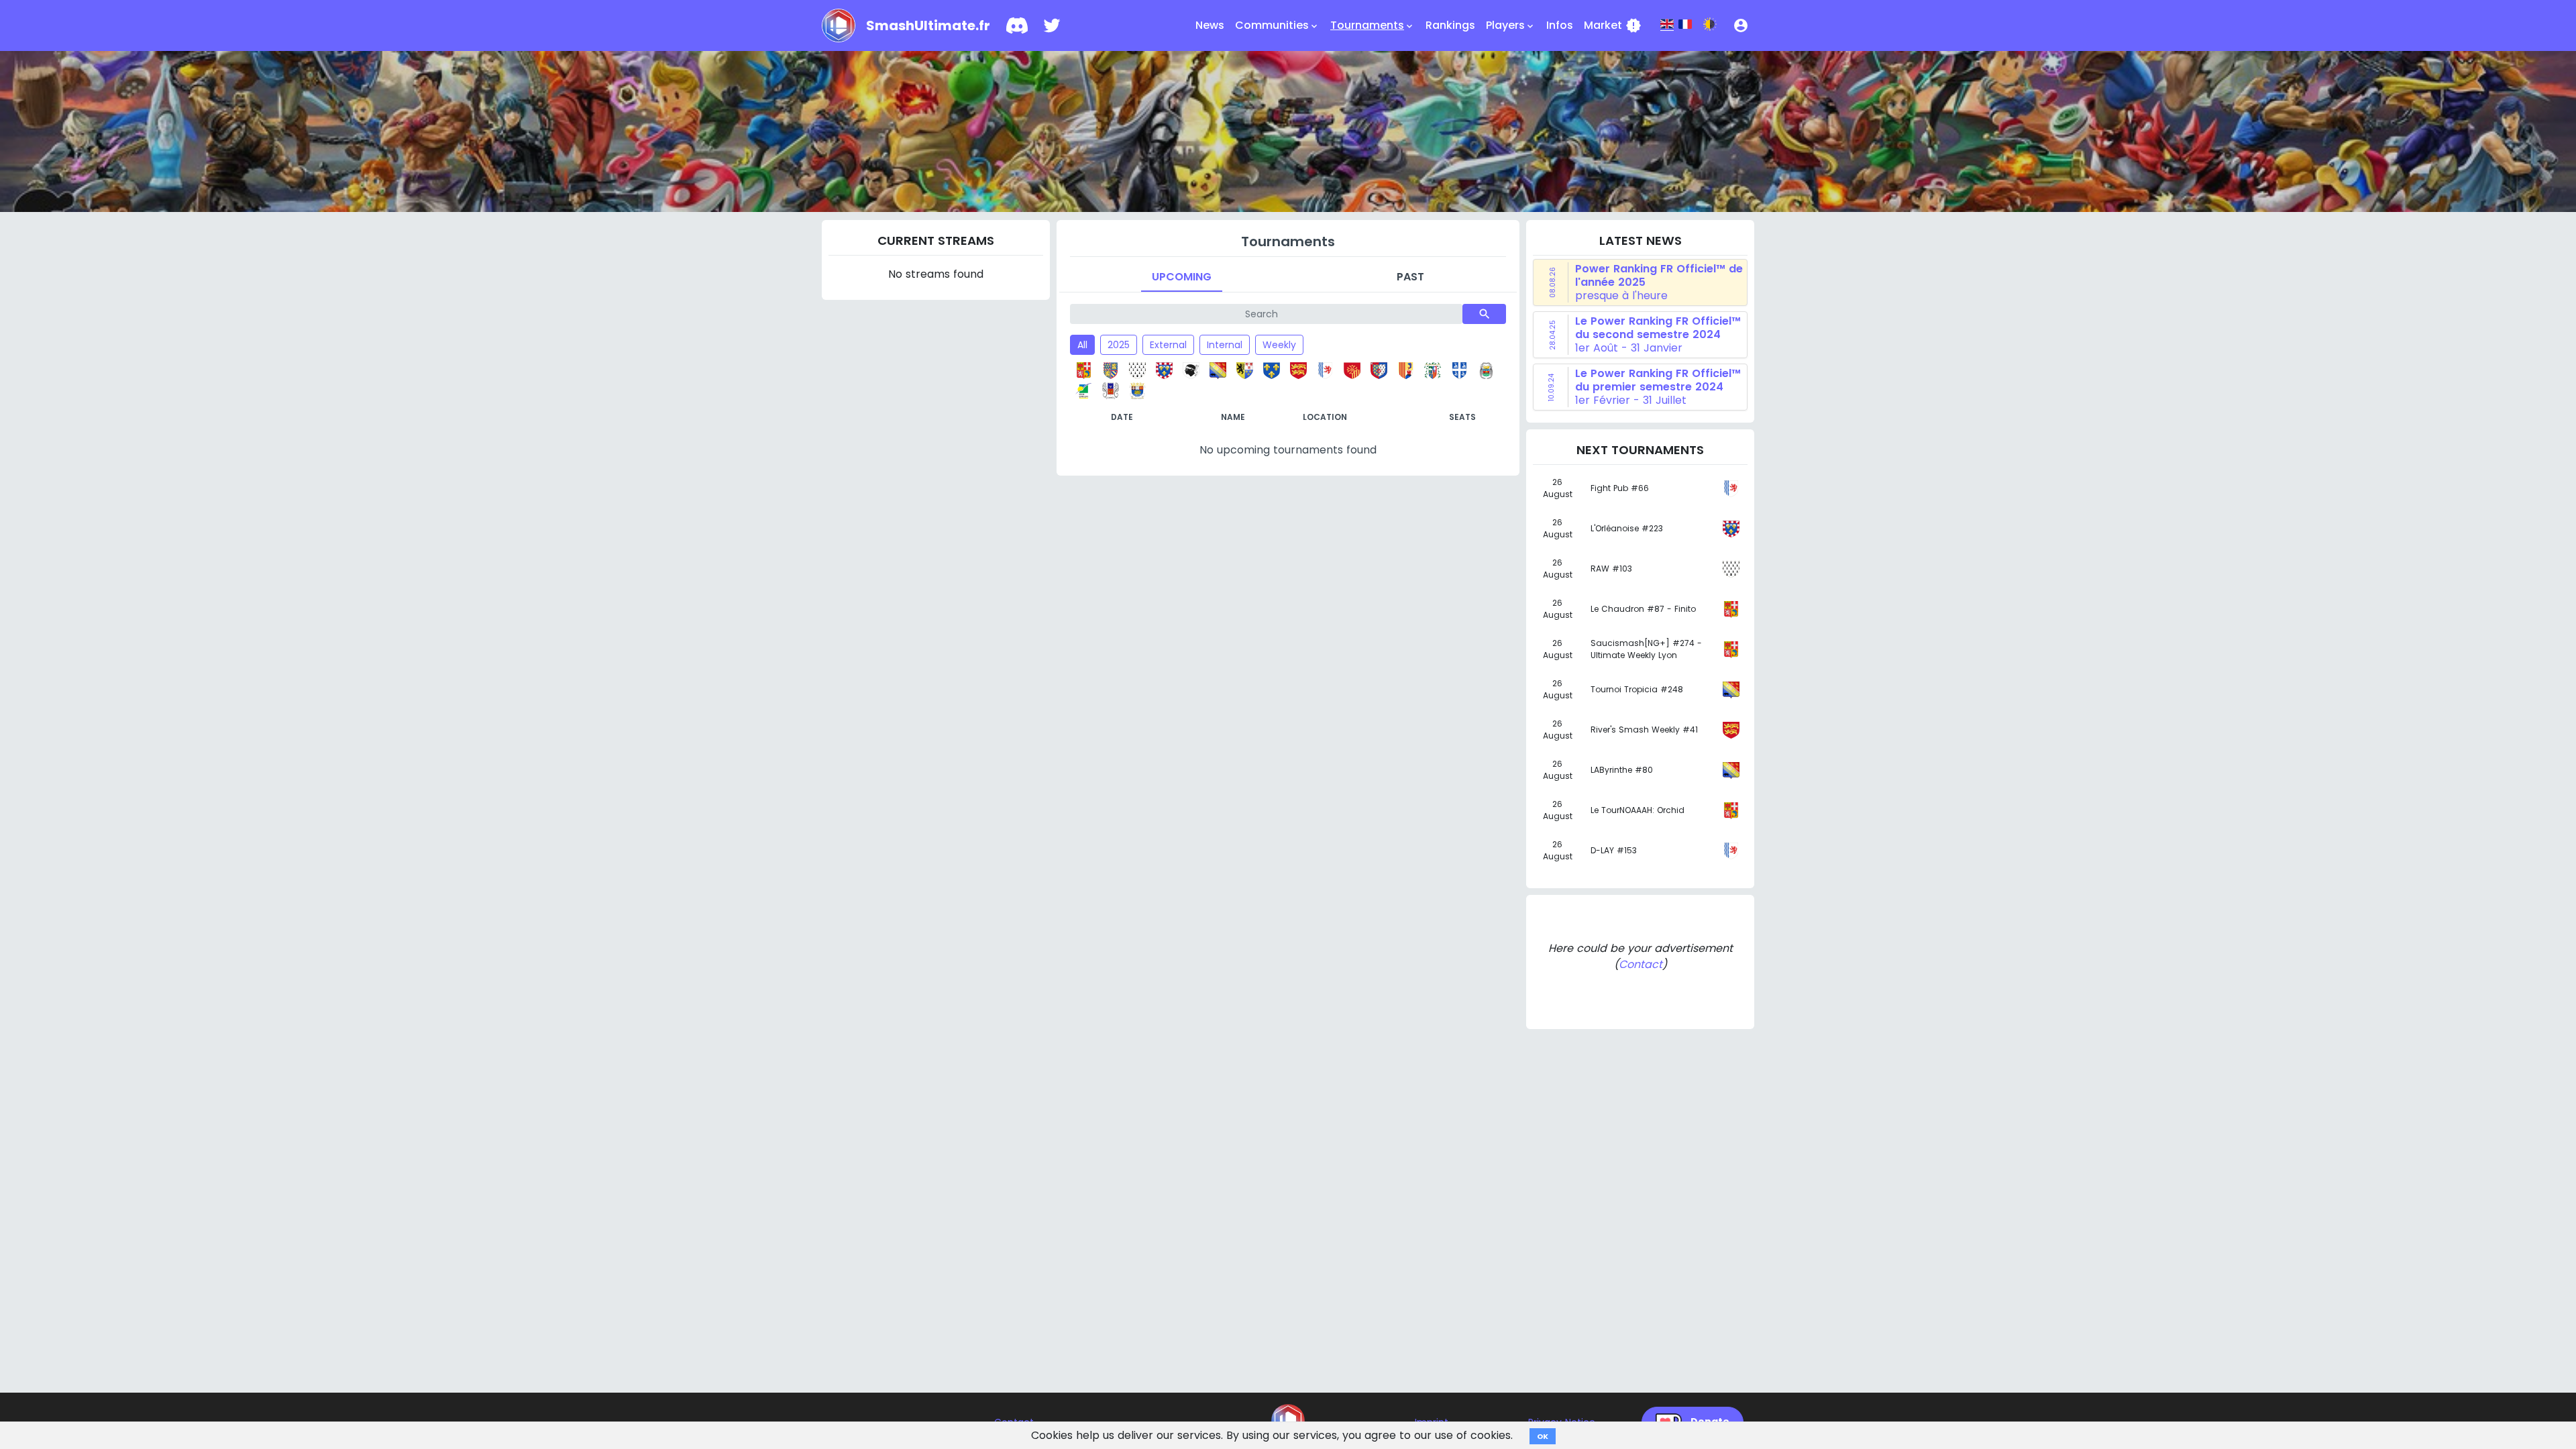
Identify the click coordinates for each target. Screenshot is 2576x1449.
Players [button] (1511, 25)
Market (1613, 25)
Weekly (1279, 345)
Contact (1641, 964)
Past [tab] (1410, 277)
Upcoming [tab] (1182, 277)
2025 (1119, 345)
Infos (1560, 25)
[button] (1741, 25)
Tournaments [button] (1373, 25)
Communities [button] (1277, 25)
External (1168, 345)
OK (1543, 1436)
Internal (1225, 345)
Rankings (1450, 25)
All (1082, 345)
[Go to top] (1288, 1421)
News (1210, 25)
